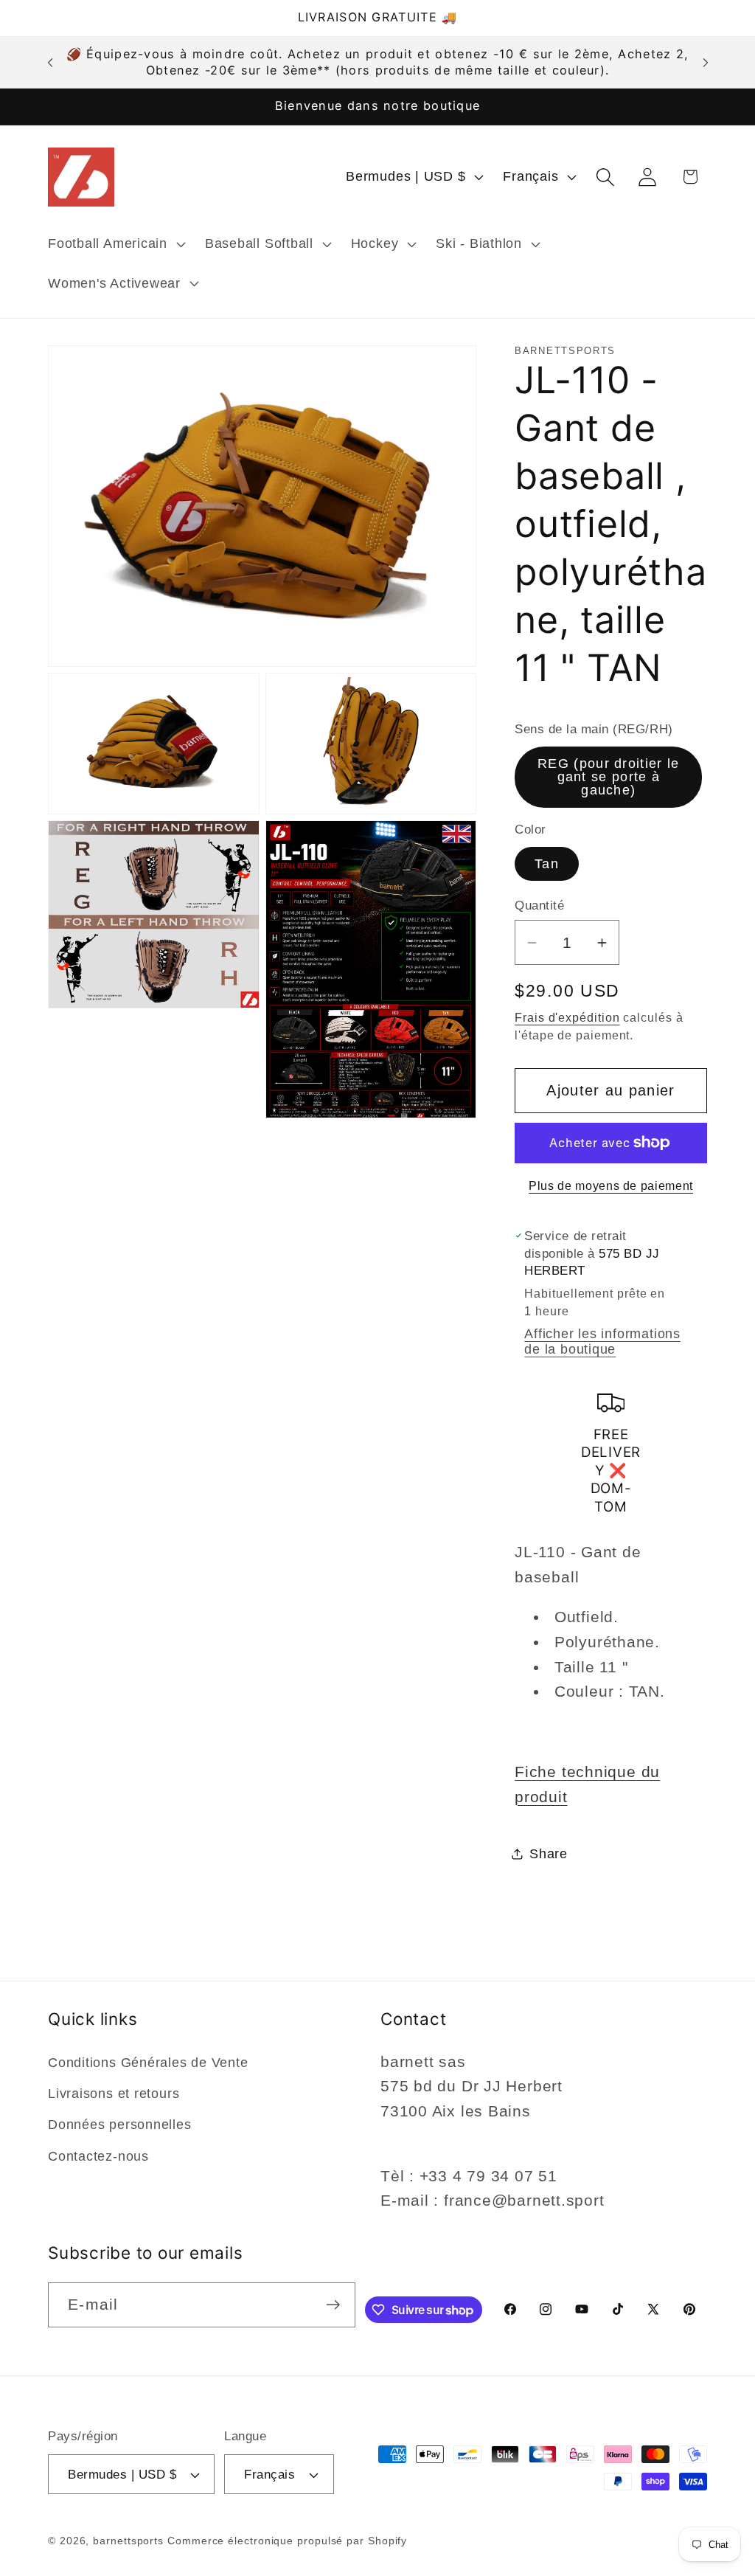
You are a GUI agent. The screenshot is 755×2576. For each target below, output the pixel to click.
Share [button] (549, 1854)
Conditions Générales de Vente (148, 2063)
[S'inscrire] (333, 2305)
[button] (115, 244)
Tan (547, 864)
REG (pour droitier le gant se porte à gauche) (608, 777)
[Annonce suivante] (706, 62)
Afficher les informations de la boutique (602, 1341)
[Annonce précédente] (50, 62)
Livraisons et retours (114, 2094)
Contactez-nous (98, 2156)
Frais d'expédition (567, 1018)
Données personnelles (120, 2125)
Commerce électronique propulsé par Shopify (287, 2541)
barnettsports (128, 2541)
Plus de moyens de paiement (611, 1186)
